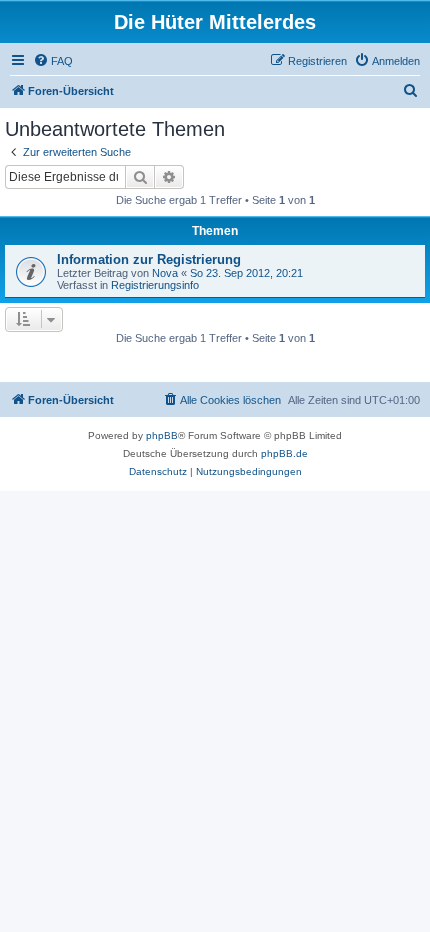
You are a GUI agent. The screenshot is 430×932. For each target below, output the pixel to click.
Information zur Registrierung (149, 259)
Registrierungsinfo (155, 285)
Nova (165, 273)
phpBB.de (284, 453)
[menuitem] (53, 61)
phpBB (162, 435)
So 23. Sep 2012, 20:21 (246, 273)
